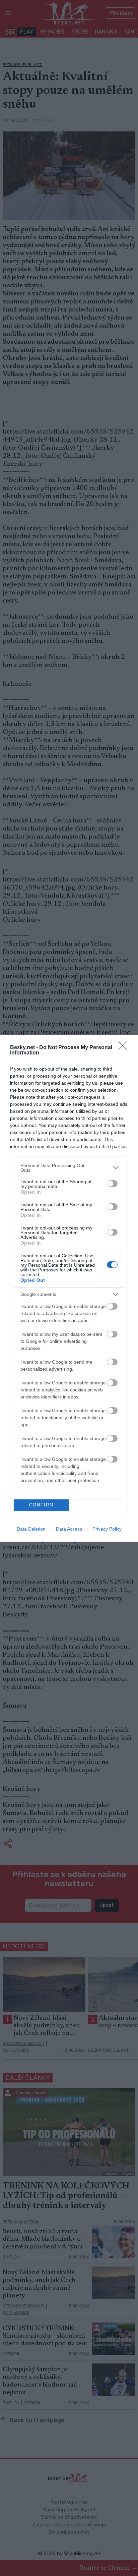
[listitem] (69, 1168)
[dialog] (69, 1288)
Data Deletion (31, 1529)
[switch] (112, 1184)
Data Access (69, 1529)
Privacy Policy (107, 1529)
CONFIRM (42, 1505)
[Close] (125, 1048)
